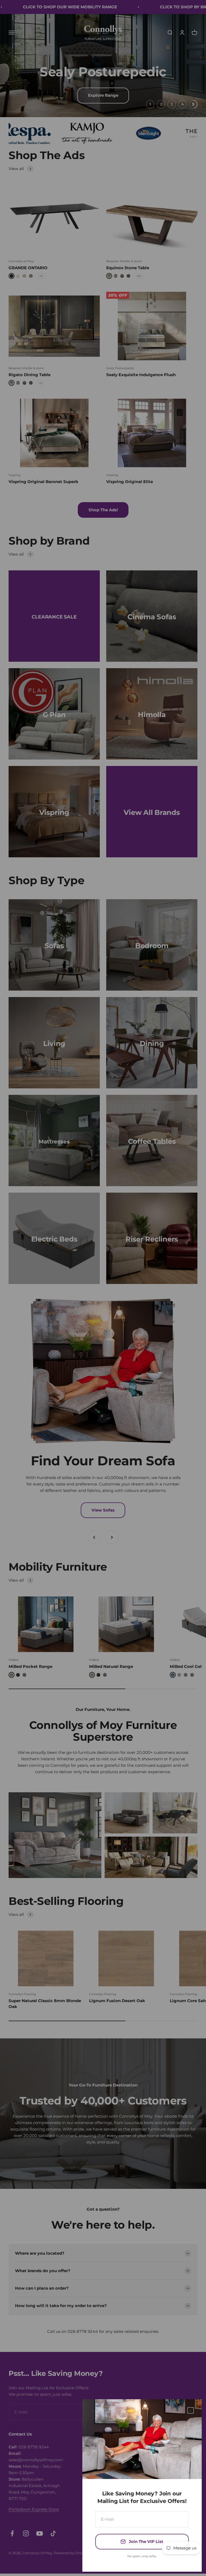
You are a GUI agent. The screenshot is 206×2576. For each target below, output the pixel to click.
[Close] (191, 2410)
